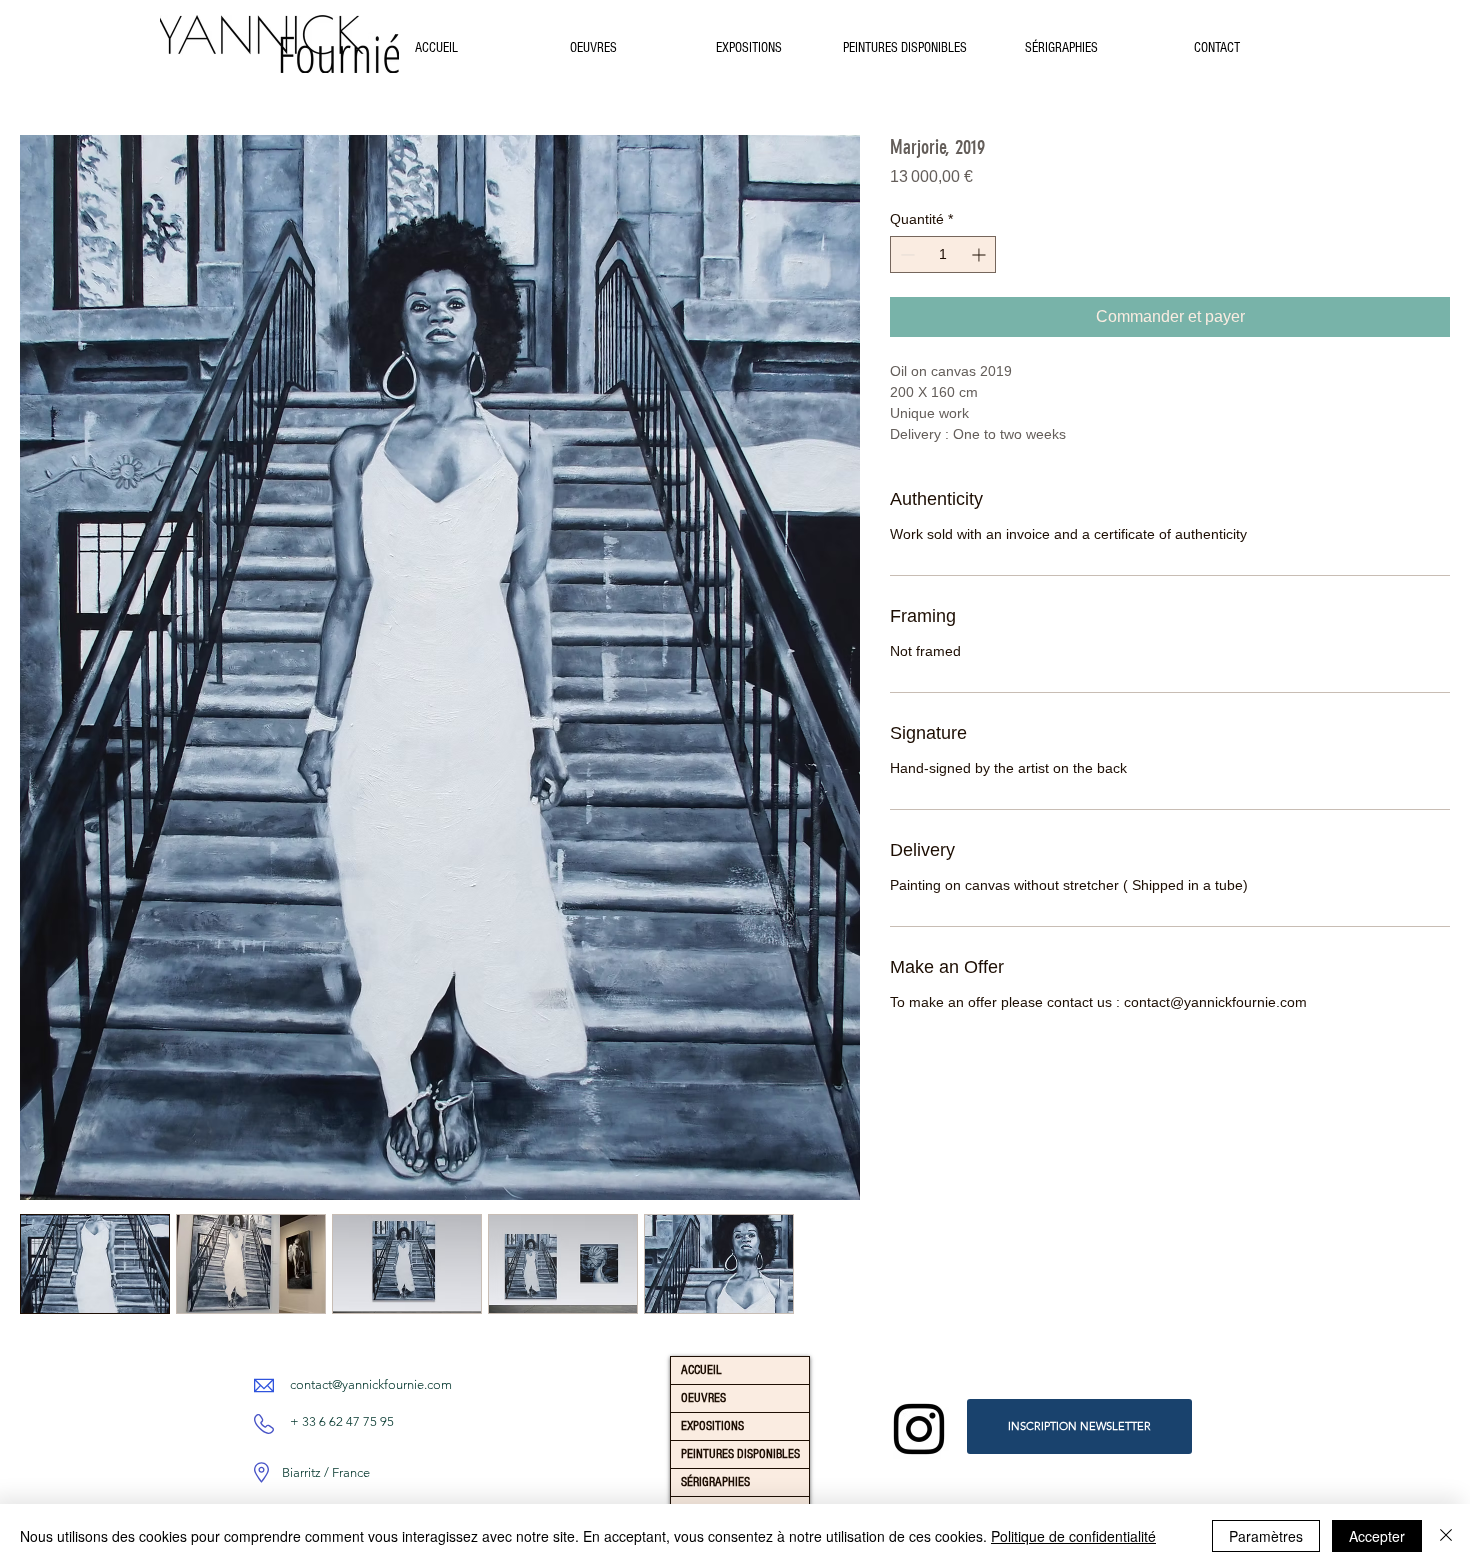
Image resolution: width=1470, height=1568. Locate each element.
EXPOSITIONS (712, 1426)
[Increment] (980, 254)
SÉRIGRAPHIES (715, 1482)
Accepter (1377, 1536)
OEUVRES (703, 1398)
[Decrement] (905, 254)
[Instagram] (919, 1429)
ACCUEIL (701, 1370)
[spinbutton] (943, 254)
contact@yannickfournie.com (371, 1384)
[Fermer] (1446, 1536)
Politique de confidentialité (1073, 1536)
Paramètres (1266, 1536)
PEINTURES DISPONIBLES (740, 1454)
